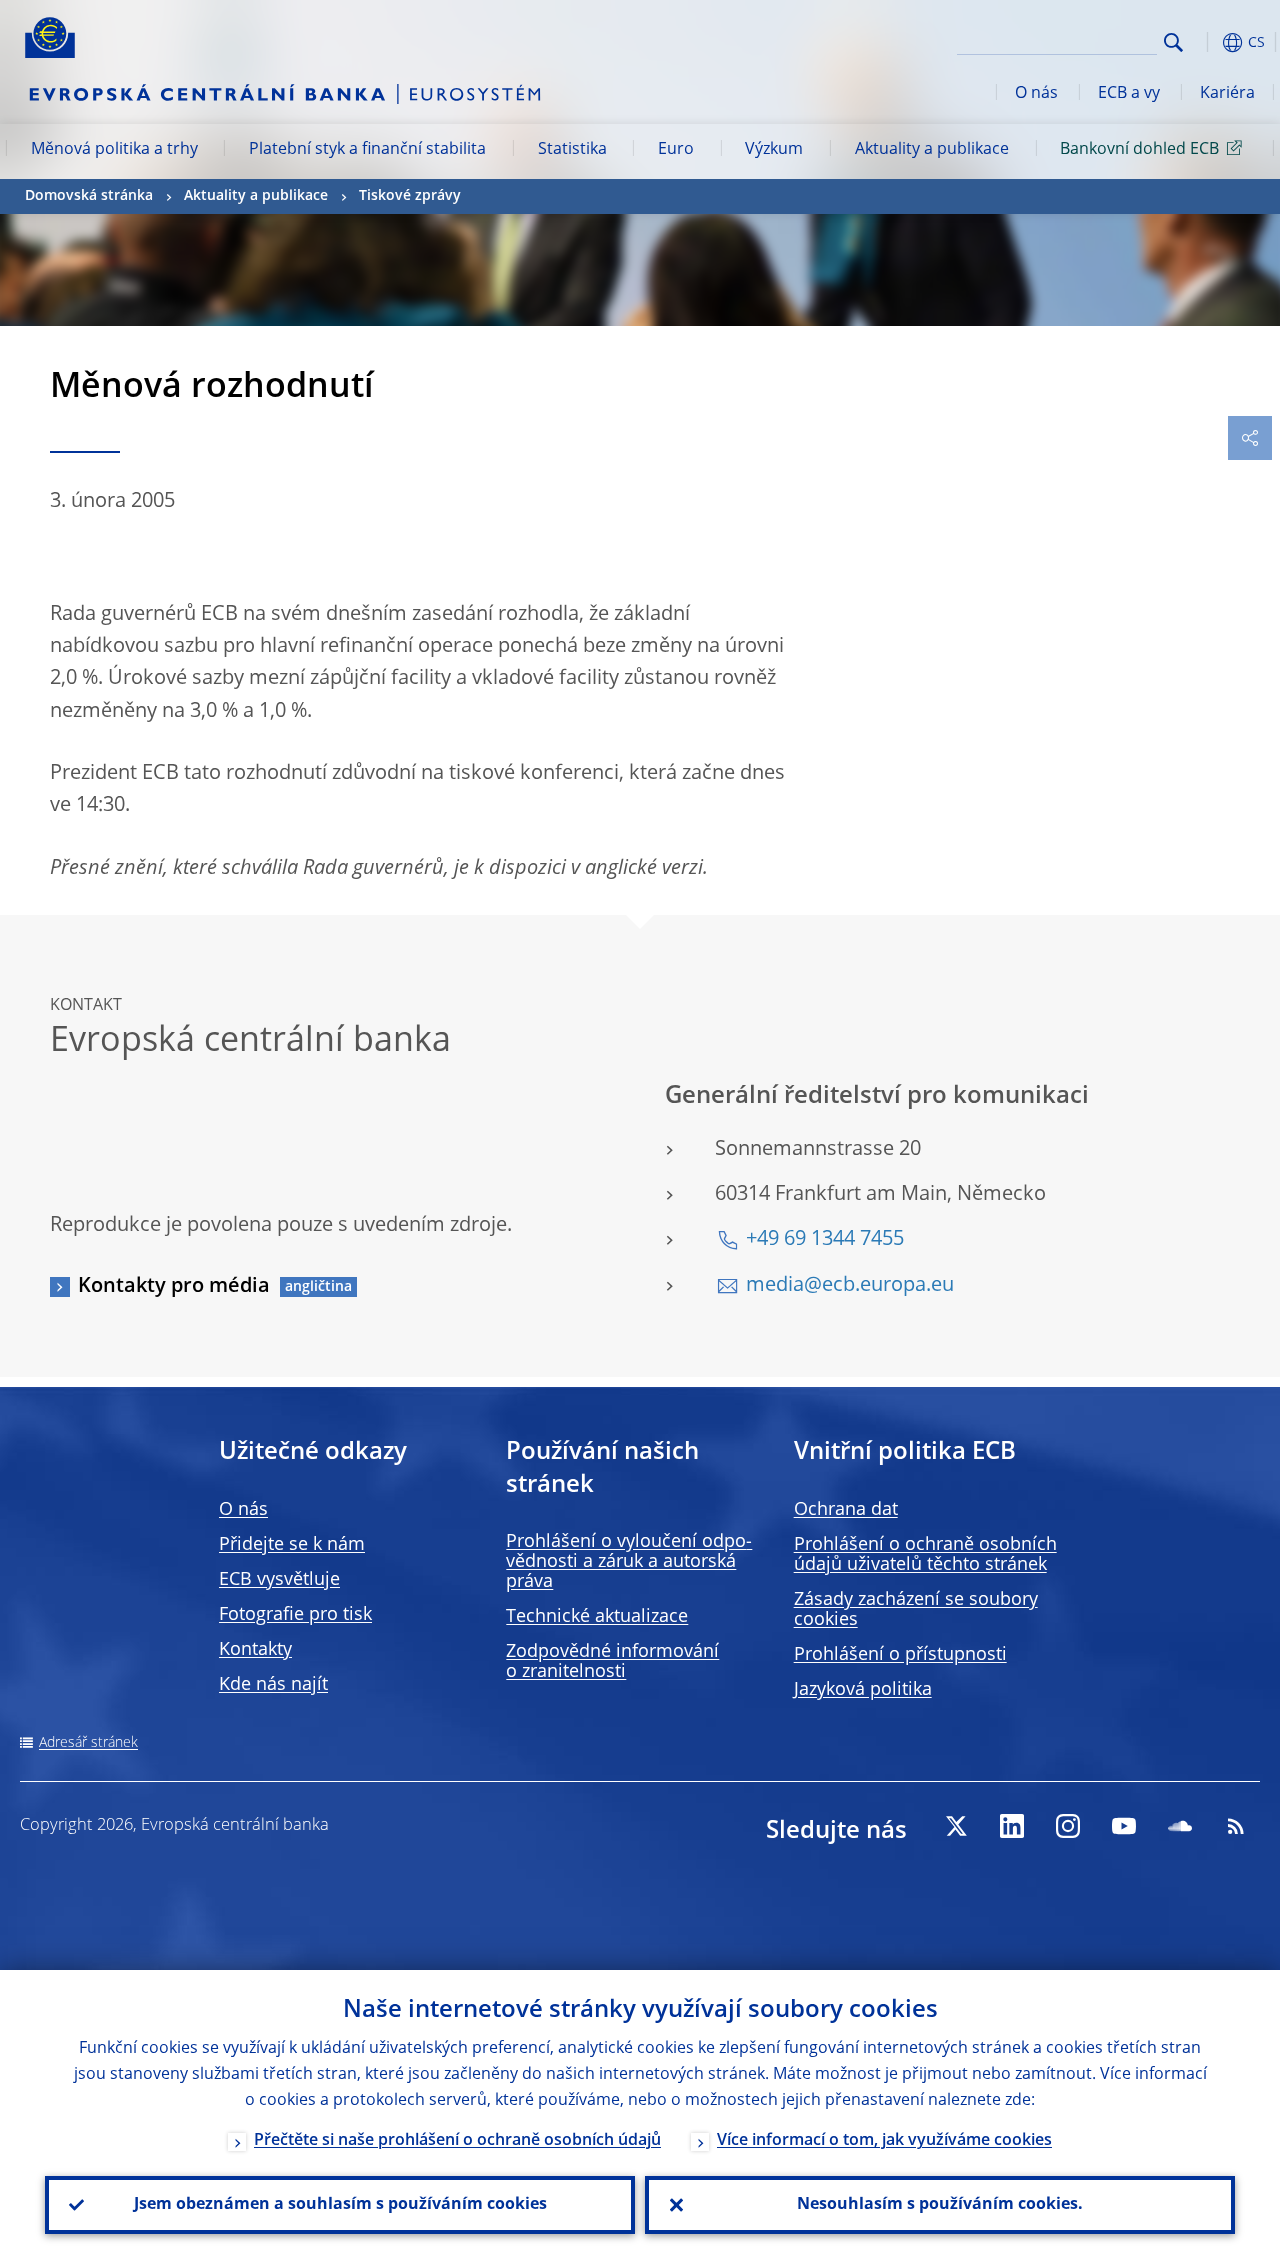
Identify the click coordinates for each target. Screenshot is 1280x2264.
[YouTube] (1124, 1826)
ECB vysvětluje (279, 1580)
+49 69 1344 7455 (825, 1240)
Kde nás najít (273, 1685)
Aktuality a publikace (932, 150)
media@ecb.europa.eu (850, 1286)
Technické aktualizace (597, 1617)
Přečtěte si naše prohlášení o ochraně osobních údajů (457, 2141)
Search (1173, 42)
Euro (676, 150)
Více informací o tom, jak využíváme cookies (884, 2141)
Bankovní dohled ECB (1139, 150)
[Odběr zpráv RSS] (1236, 1826)
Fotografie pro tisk (295, 1615)
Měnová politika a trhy (114, 150)
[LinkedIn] (1012, 1826)
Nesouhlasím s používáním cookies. (940, 2205)
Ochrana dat (846, 1510)
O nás (1036, 94)
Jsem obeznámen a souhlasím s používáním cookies (340, 2205)
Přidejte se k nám (292, 1545)
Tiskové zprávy (410, 196)
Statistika (572, 150)
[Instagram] (1068, 1826)
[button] (1205, 42)
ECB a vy (1129, 94)
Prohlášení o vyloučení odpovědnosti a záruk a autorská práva (629, 1562)
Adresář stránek (88, 1743)
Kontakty (255, 1650)
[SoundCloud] (1180, 1826)
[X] (956, 1826)
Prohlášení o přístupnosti (900, 1655)
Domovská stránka (89, 196)
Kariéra (1227, 94)
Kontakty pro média (174, 1287)
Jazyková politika (863, 1690)
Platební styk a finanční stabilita (367, 150)
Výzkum (774, 150)
